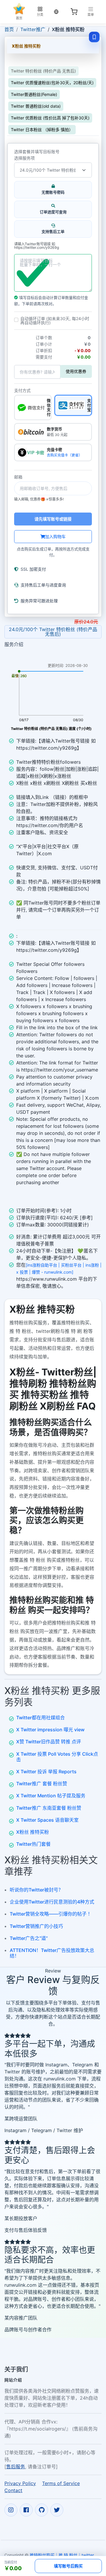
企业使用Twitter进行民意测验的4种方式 (52, 1902)
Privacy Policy (20, 2483)
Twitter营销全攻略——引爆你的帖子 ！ (51, 1914)
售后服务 (16, 2467)
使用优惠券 (76, 371)
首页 (9, 29)
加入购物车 (55, 536)
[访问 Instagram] (11, 2510)
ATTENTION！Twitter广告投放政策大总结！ (52, 1953)
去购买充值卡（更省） (64, 455)
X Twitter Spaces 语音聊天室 (47, 1820)
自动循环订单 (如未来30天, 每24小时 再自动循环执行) (55, 321)
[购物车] (74, 12)
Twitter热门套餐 (33, 1844)
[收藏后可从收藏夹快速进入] (94, 37)
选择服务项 (24, 158)
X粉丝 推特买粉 (33, 1832)
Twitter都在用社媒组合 (40, 1718)
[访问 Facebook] (26, 2510)
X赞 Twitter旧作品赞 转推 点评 (49, 1742)
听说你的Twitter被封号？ (36, 1890)
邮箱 (18, 477)
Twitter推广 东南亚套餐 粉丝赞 (49, 1808)
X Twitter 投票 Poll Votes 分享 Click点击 (57, 1757)
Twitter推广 (33, 29)
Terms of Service (61, 2483)
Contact (13, 2490)
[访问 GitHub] (42, 2510)
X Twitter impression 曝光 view (50, 1730)
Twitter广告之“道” (29, 1938)
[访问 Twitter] (57, 2510)
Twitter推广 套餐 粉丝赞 (42, 1784)
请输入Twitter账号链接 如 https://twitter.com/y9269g (37, 246)
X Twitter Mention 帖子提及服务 (51, 1796)
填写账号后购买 (68, 2566)
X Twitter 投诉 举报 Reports (46, 1772)
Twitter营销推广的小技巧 (36, 1926)
